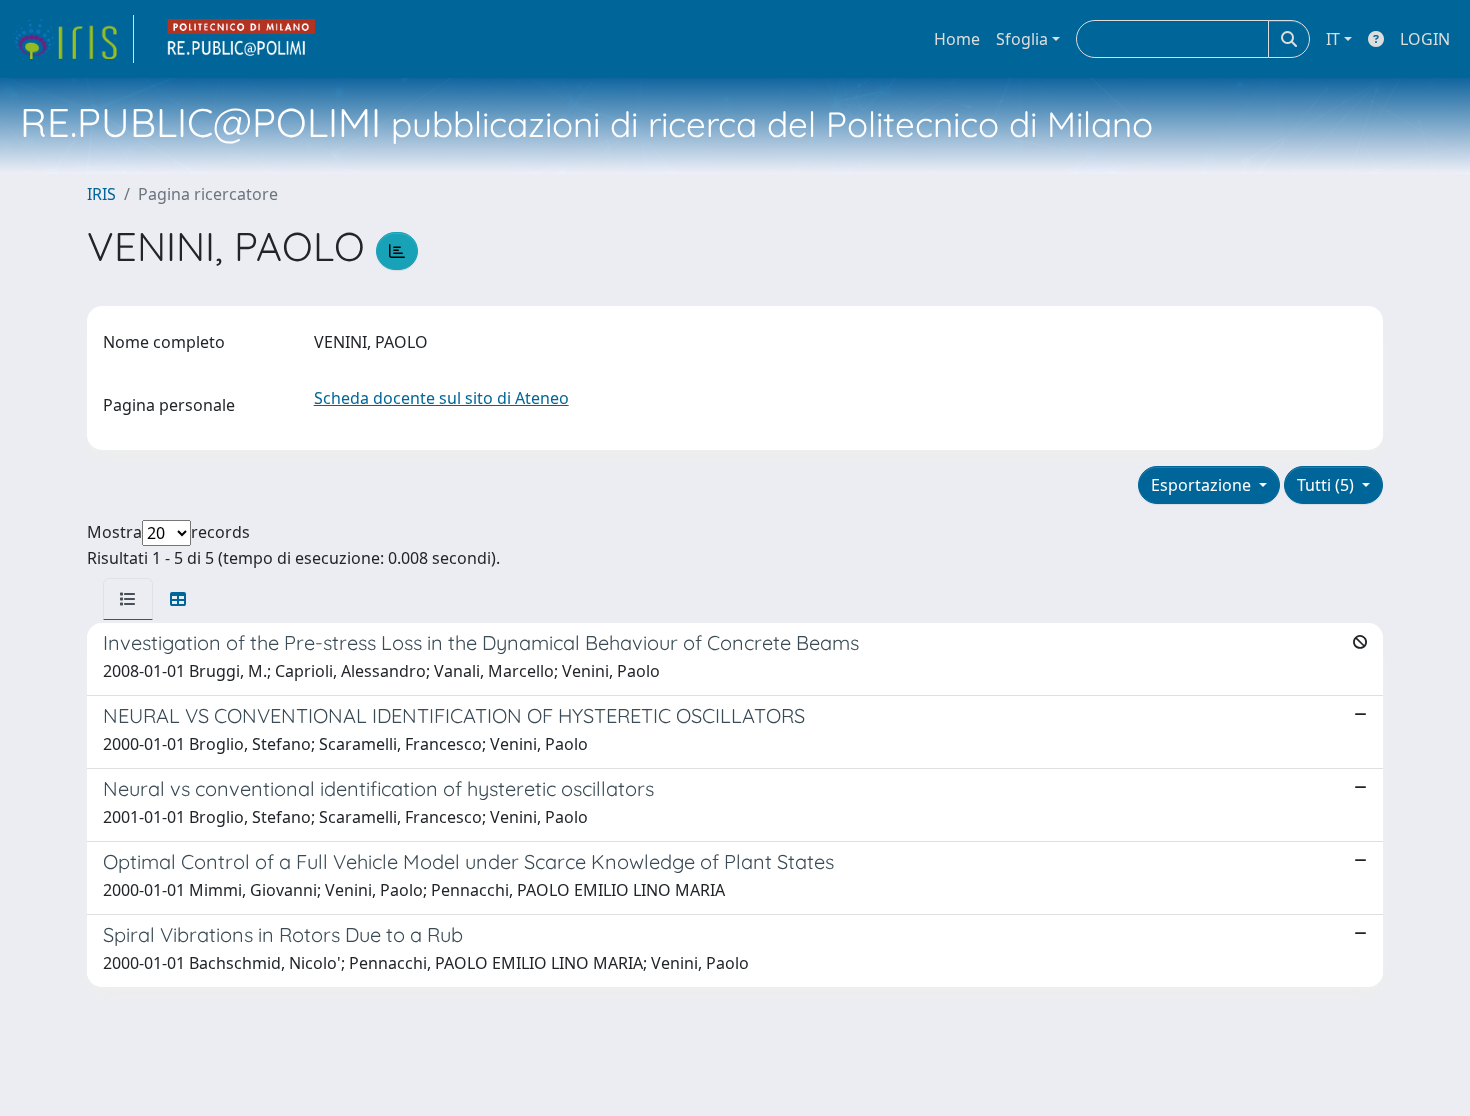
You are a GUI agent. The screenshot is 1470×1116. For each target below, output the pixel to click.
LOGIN (1425, 39)
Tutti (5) (1327, 485)
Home (957, 39)
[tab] (128, 599)
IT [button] (1333, 39)
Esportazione (1203, 485)
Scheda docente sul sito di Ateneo (441, 398)
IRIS (101, 194)
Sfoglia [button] (1022, 39)
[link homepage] (73, 39)
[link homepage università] (242, 39)
